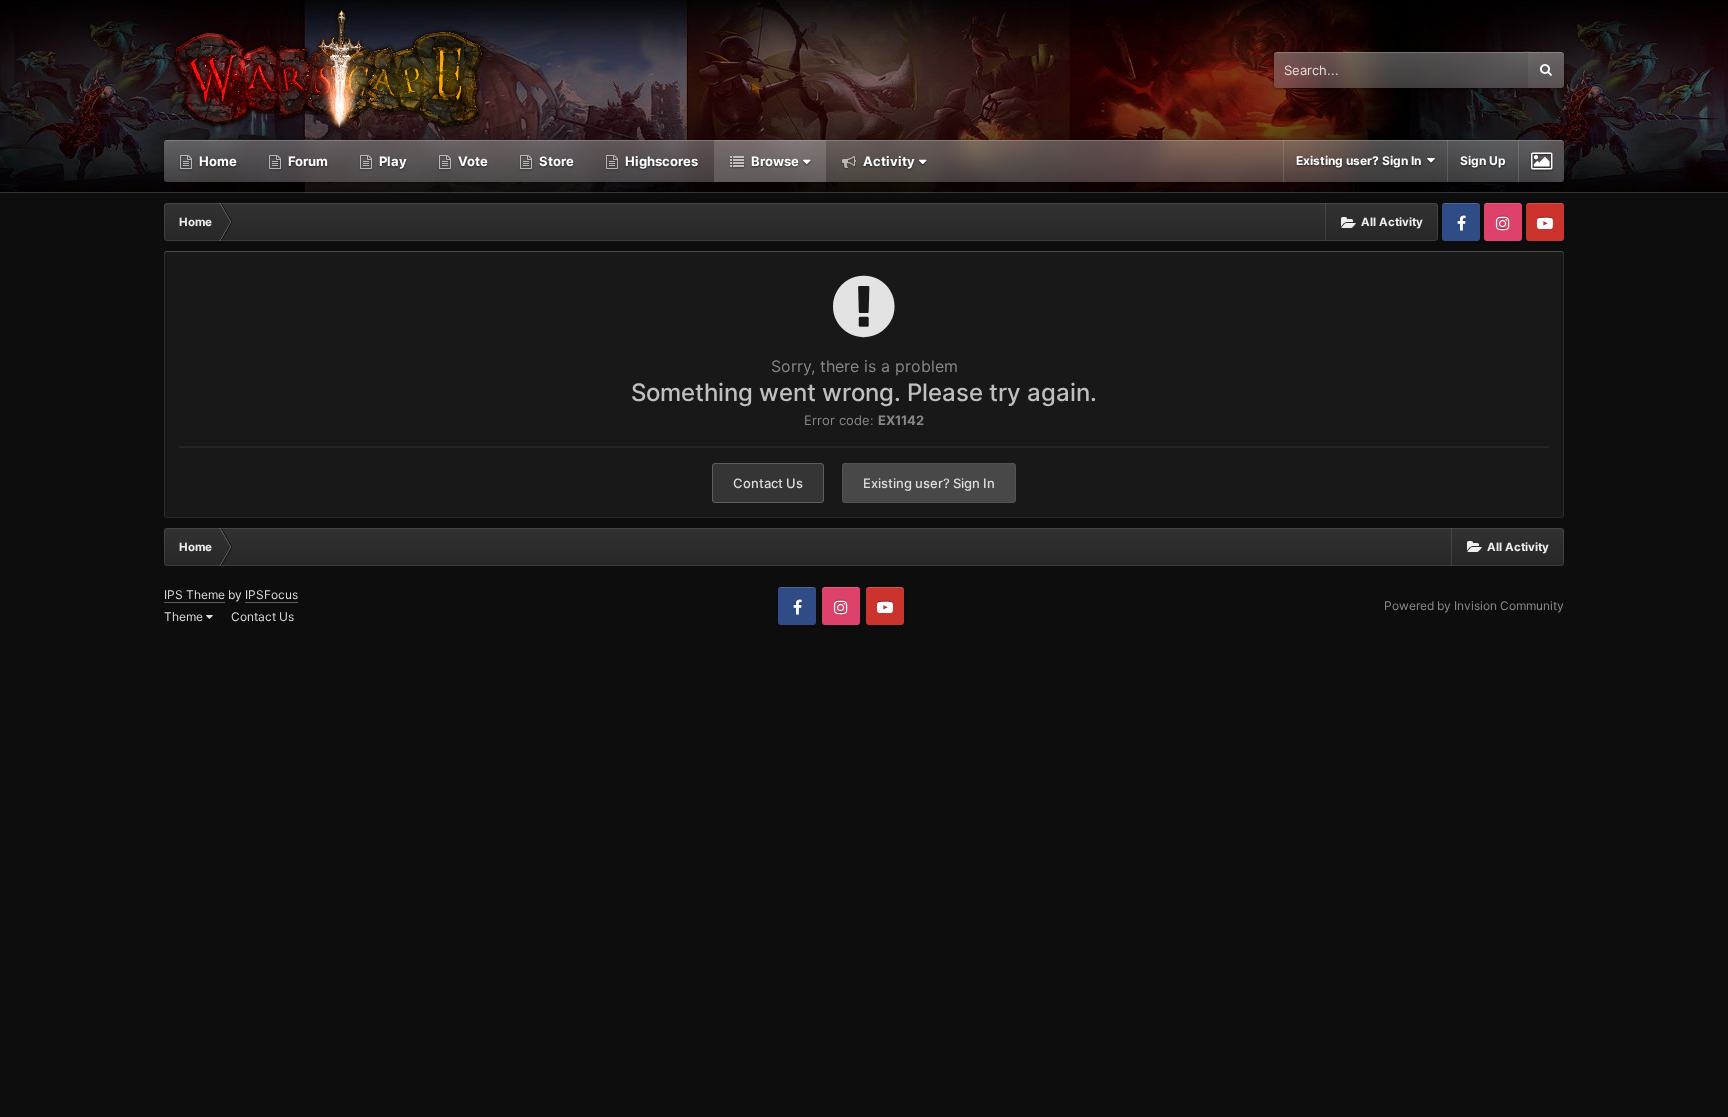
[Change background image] (1541, 161)
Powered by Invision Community (1474, 605)
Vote (471, 161)
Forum (306, 161)
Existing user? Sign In (1361, 160)
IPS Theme (194, 594)
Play (391, 161)
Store (555, 161)
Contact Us (768, 483)
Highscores (660, 161)
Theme (185, 616)
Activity (887, 161)
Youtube (1545, 222)
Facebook (1461, 222)
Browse (773, 161)
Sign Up (1483, 160)
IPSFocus (271, 594)
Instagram (1503, 222)
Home (216, 161)
